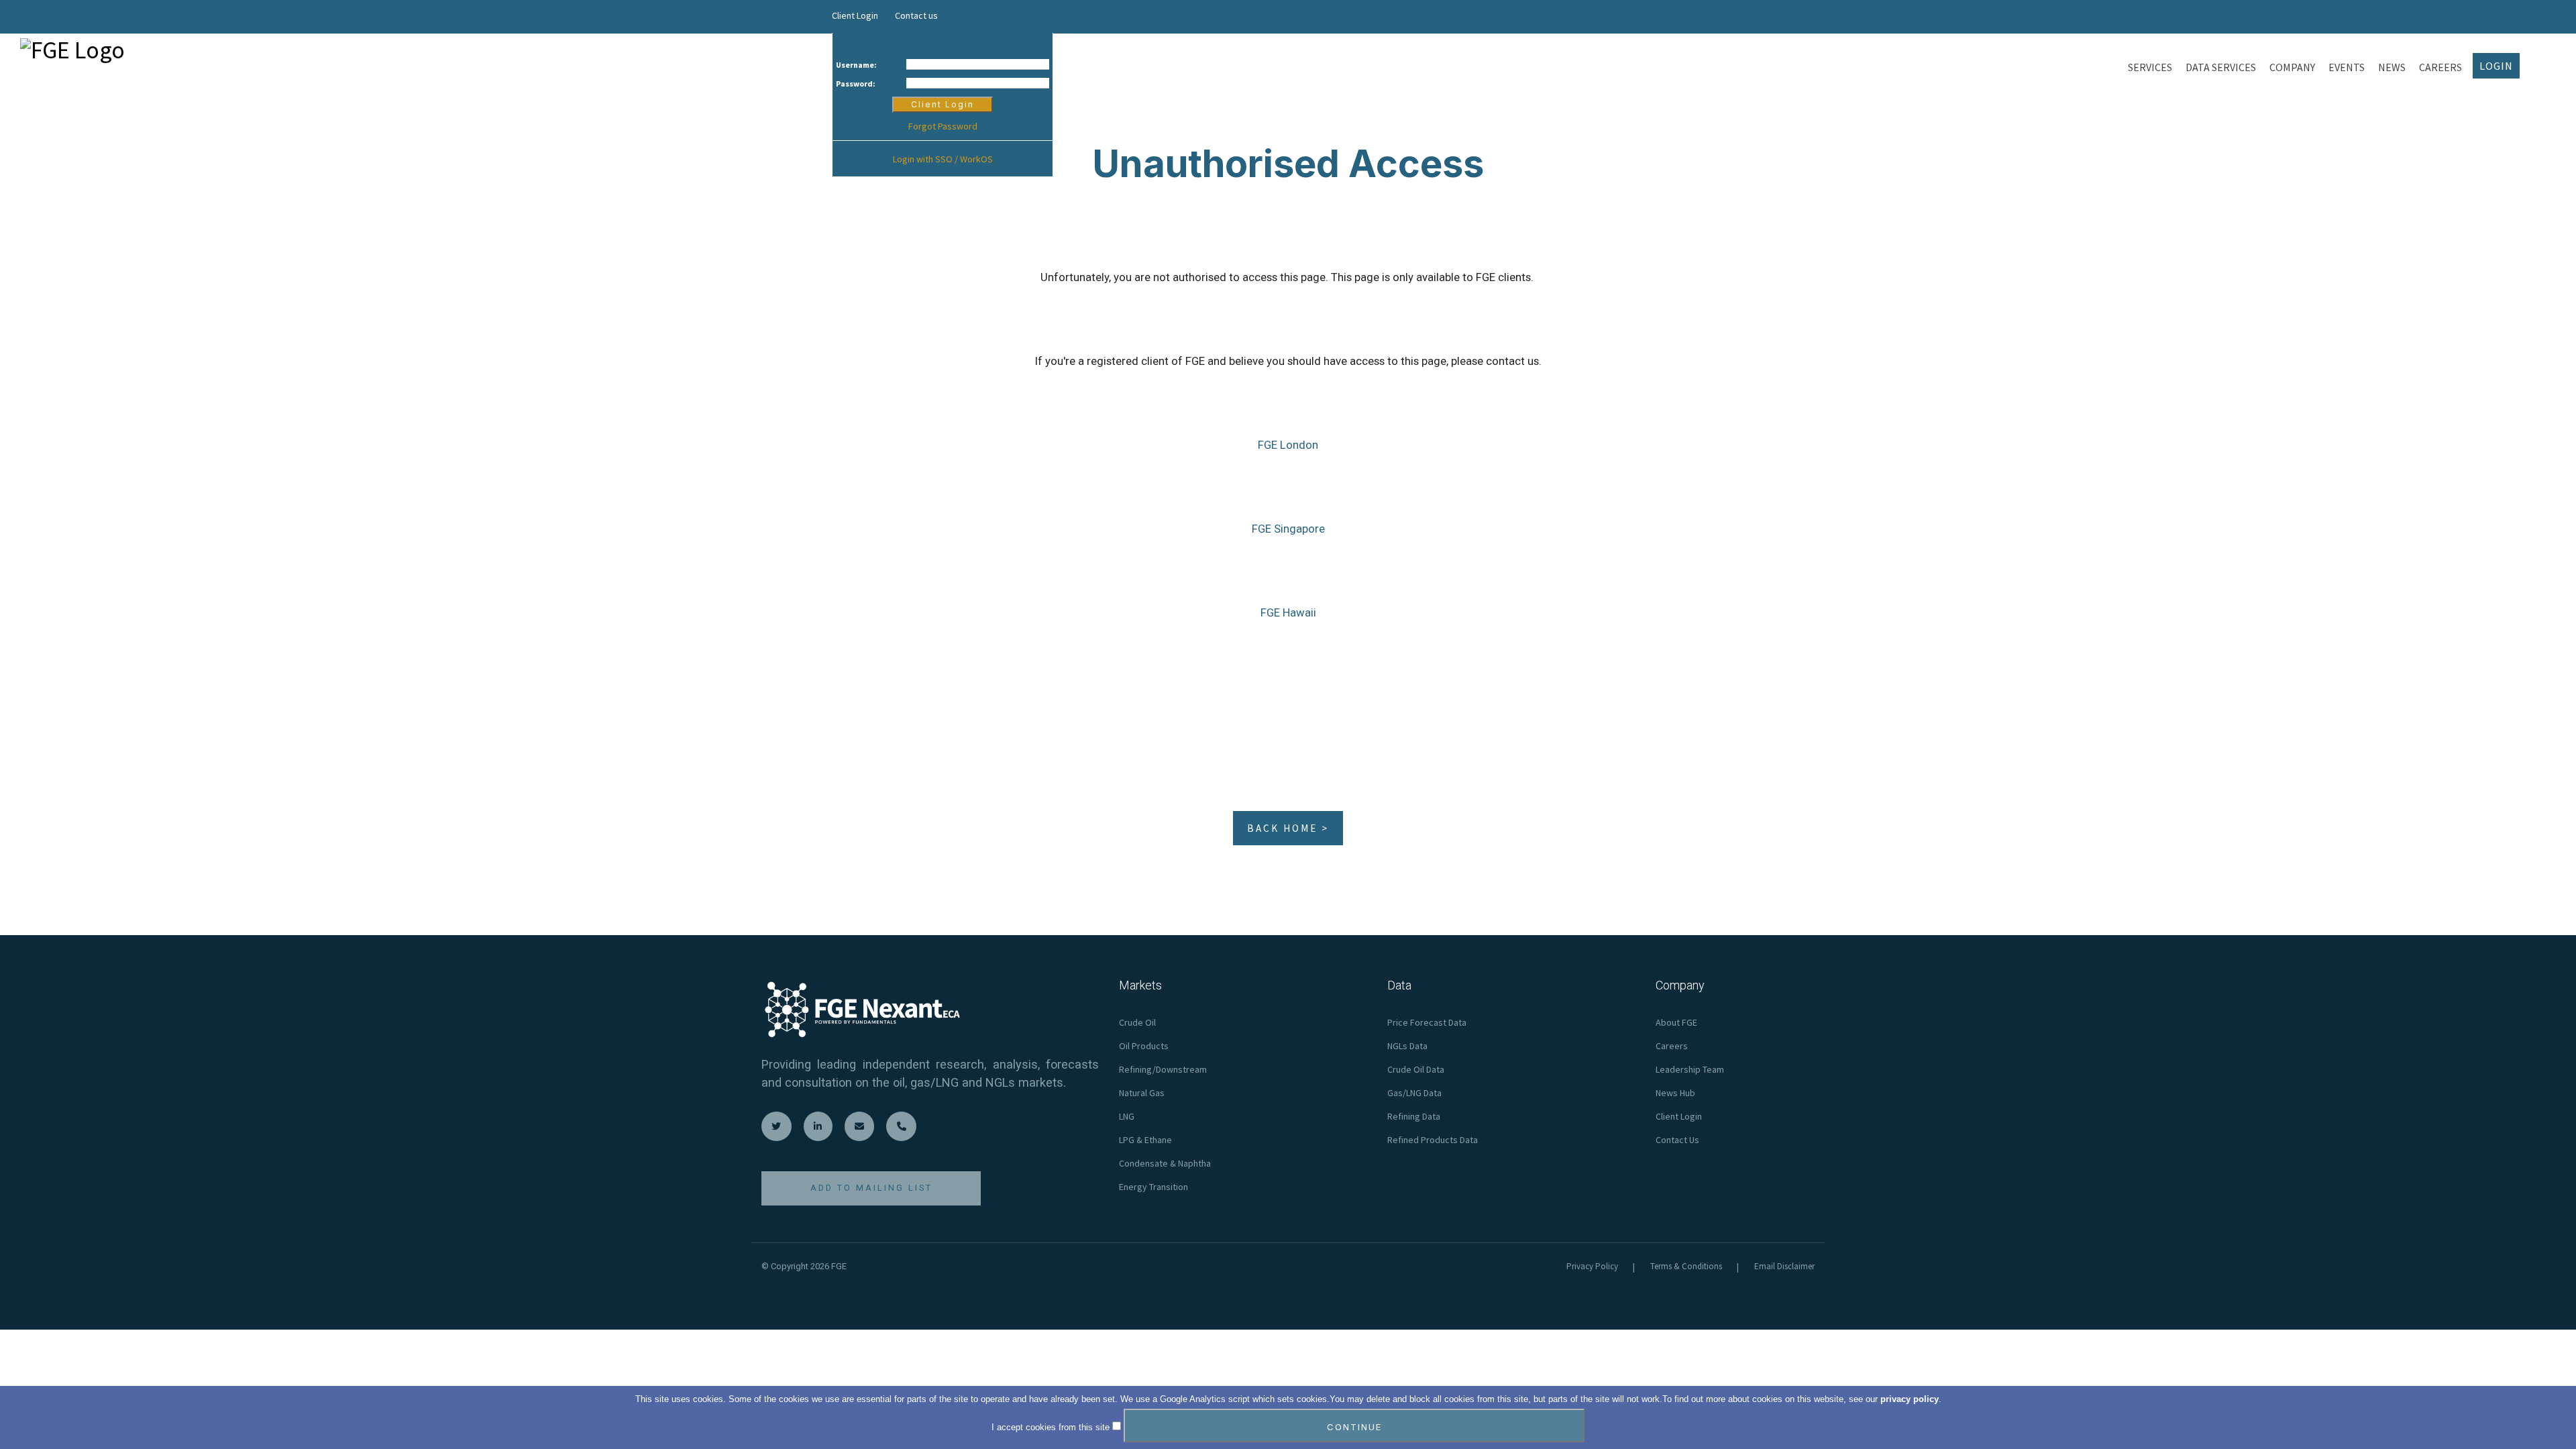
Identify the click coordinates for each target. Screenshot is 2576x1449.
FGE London (1288, 445)
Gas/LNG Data (1414, 1093)
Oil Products (1144, 1046)
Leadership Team (1690, 1069)
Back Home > (1288, 828)
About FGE (1676, 1022)
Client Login (855, 15)
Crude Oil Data (1416, 1069)
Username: (856, 65)
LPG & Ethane (1145, 1140)
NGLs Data (1407, 1046)
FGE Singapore (1288, 529)
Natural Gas (1142, 1093)
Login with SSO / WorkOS (943, 159)
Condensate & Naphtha (1165, 1163)
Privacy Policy (1592, 1266)
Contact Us (1677, 1140)
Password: (856, 84)
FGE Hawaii (1288, 612)
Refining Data (1414, 1116)
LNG (1127, 1116)
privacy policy (1910, 1399)
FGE (839, 1266)
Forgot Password (943, 126)
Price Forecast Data (1427, 1022)
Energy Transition (1153, 1187)
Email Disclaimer (1784, 1266)
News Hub (1675, 1093)
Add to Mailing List (871, 1188)
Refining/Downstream (1163, 1069)
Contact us (916, 15)
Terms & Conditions (1686, 1266)
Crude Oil (1137, 1022)
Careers (1672, 1046)
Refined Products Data (1433, 1140)
